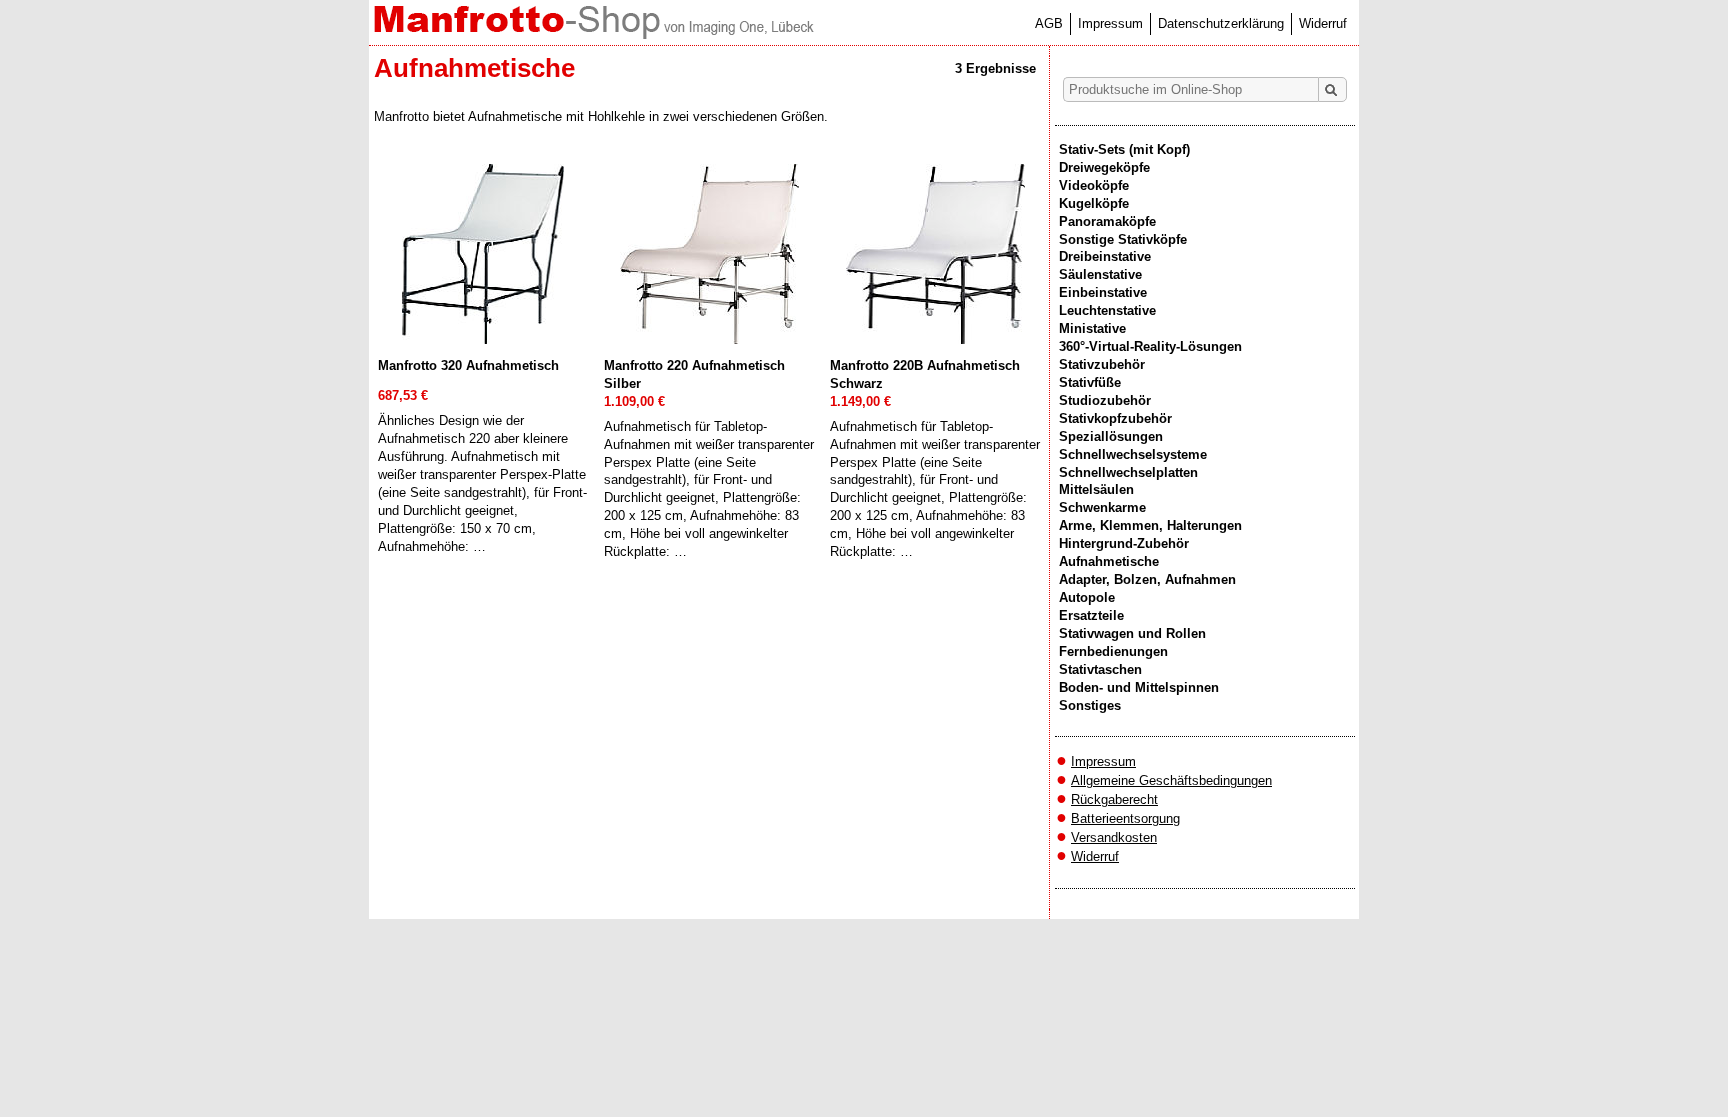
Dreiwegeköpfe (1104, 167)
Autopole (1087, 597)
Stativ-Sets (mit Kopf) (1124, 149)
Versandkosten (1114, 837)
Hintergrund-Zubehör (1124, 543)
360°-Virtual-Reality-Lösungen (1150, 346)
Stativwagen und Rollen (1132, 633)
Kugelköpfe (1094, 203)
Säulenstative (1100, 274)
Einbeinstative (1103, 292)
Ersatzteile (1091, 615)
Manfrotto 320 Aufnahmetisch (468, 365)
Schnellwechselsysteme (1133, 454)
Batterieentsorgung (1125, 818)
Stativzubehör (1102, 364)
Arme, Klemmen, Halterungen (1150, 525)
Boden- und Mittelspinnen (1139, 687)
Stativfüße (1090, 382)
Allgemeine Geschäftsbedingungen (1171, 780)
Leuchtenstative (1107, 310)
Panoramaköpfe (1107, 221)
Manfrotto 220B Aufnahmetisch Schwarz (925, 374)
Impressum (1110, 23)
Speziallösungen (1111, 436)
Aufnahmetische (1109, 561)
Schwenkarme (1102, 507)
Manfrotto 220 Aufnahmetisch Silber (694, 374)
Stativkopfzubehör (1115, 418)
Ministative (1092, 328)
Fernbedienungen (1113, 651)
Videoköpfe (1094, 185)
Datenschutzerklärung (1221, 23)
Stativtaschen (1100, 669)
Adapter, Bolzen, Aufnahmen (1147, 579)
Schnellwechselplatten (1128, 472)
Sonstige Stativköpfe (1123, 239)
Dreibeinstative (1105, 256)
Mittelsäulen (1096, 489)
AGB (1049, 23)
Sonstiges (1090, 705)
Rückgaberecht (1114, 799)
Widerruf (1323, 23)
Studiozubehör (1105, 400)
